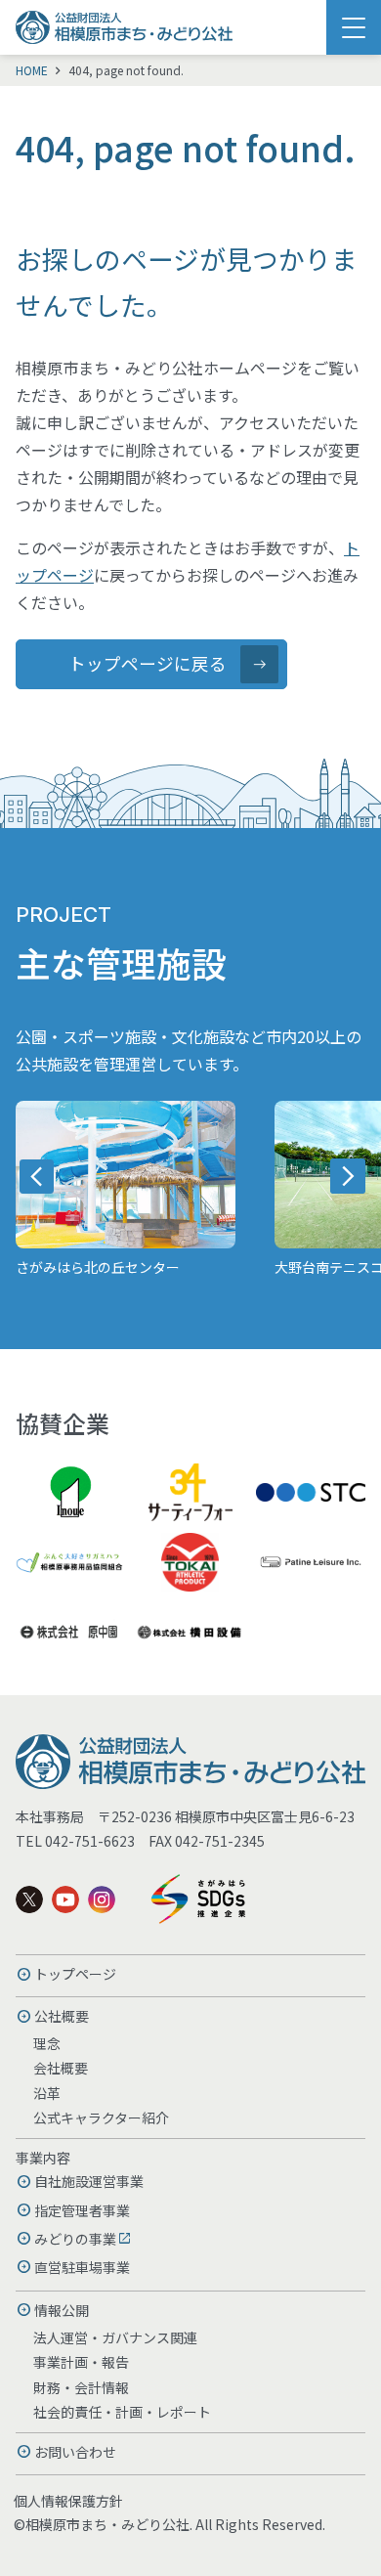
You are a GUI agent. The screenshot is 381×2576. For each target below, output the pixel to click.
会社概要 (61, 2068)
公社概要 (62, 2016)
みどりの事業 (75, 2239)
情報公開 (62, 2310)
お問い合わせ (75, 2452)
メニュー (354, 27)
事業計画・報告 (81, 2362)
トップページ (75, 1974)
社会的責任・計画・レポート (122, 2412)
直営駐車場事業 (82, 2267)
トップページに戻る (148, 663)
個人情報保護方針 (68, 2501)
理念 (47, 2043)
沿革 (47, 2093)
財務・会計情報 (81, 2387)
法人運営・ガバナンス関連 (115, 2337)
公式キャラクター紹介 (101, 2118)
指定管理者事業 (82, 2210)
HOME (32, 70)
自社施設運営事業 (89, 2181)
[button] (37, 1176)
